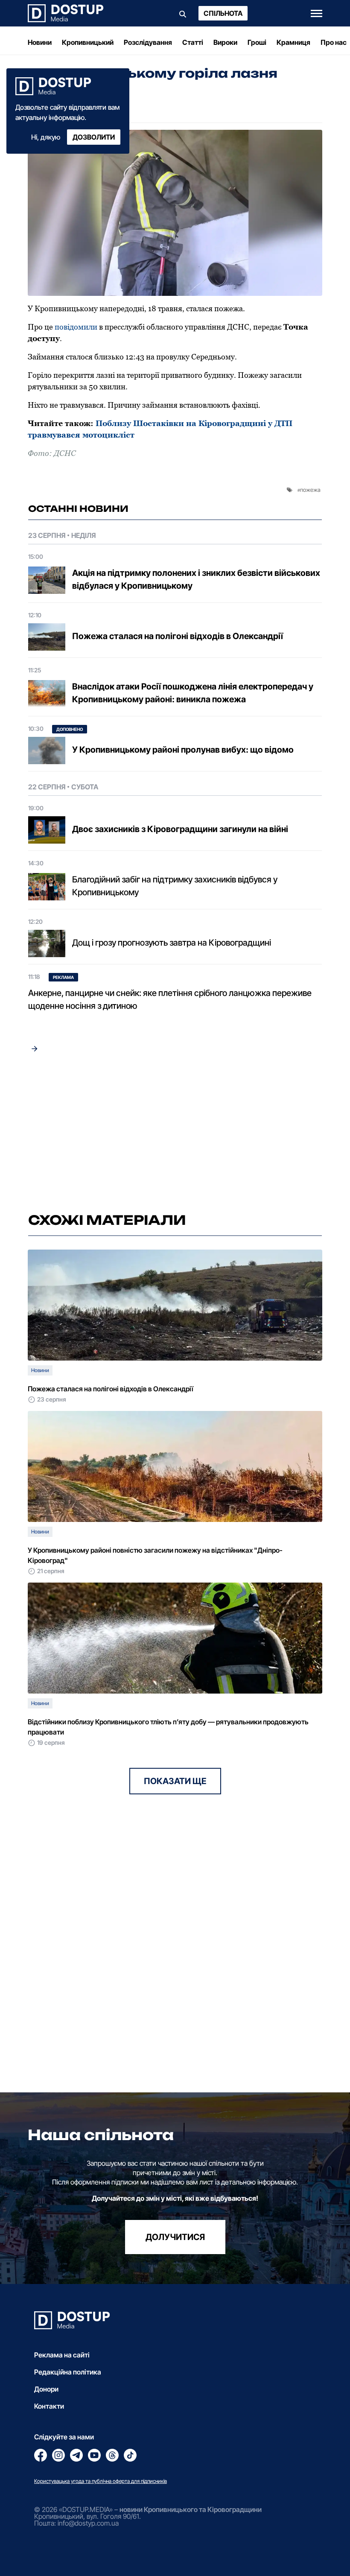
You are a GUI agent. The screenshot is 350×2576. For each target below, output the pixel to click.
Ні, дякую (46, 137)
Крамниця (293, 42)
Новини (40, 42)
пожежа (310, 490)
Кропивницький (88, 42)
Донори (46, 2389)
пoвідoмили (76, 327)
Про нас (334, 42)
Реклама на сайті (62, 2355)
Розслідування (148, 42)
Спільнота (223, 13)
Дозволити (94, 137)
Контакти (49, 2406)
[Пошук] (183, 13)
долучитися (175, 2237)
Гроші (257, 42)
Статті (193, 42)
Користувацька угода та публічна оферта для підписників (101, 2481)
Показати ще (175, 1781)
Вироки (225, 42)
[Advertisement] (175, 1133)
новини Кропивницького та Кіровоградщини (191, 2509)
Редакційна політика (68, 2372)
